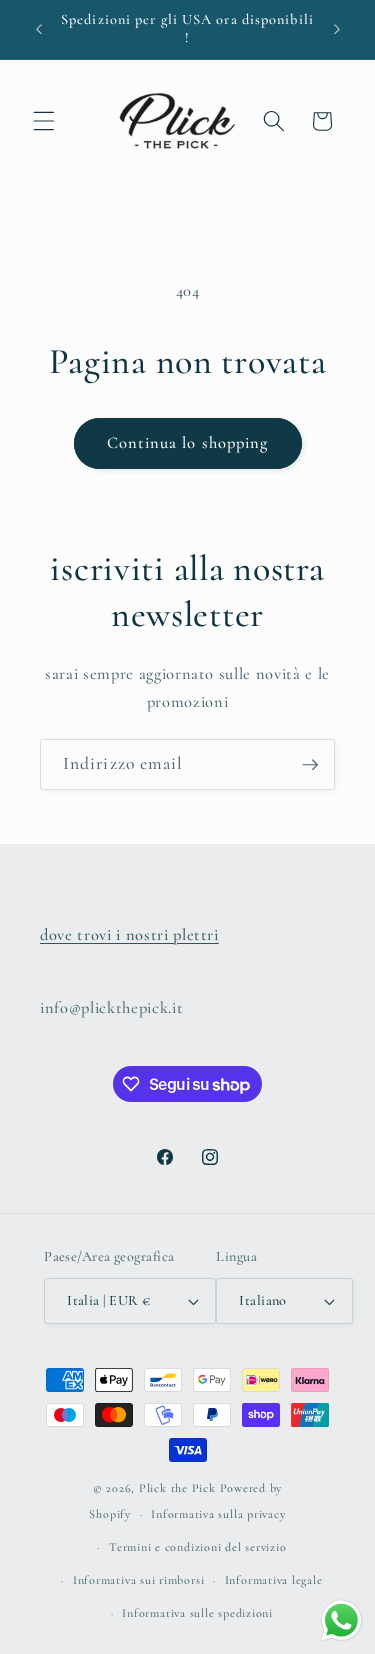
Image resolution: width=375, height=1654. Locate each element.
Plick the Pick (177, 1488)
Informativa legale (274, 1580)
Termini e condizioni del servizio (197, 1547)
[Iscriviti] (310, 765)
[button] (44, 121)
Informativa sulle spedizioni (197, 1613)
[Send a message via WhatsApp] (341, 1620)
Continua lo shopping (188, 443)
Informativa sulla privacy (218, 1514)
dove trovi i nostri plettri (129, 935)
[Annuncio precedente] (39, 29)
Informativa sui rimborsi (138, 1580)
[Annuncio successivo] (337, 29)
